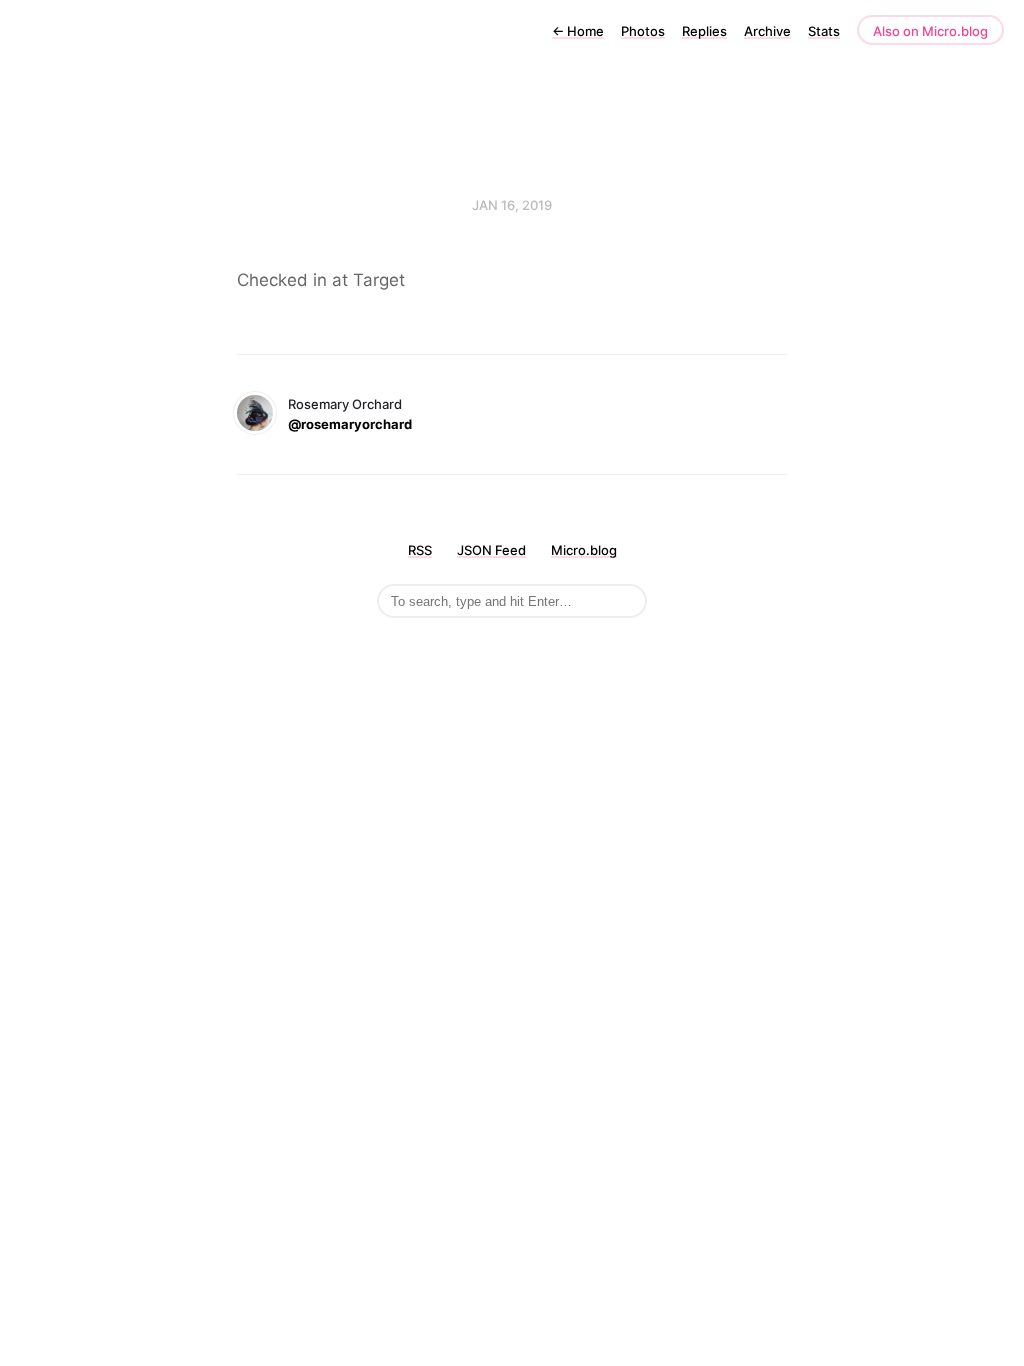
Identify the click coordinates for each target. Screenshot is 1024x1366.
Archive (767, 31)
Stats (824, 31)
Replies (704, 31)
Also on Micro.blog (930, 31)
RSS (420, 550)
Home (578, 31)
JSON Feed (491, 550)
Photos (643, 31)
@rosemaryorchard (350, 424)
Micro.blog (584, 550)
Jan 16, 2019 (512, 205)
